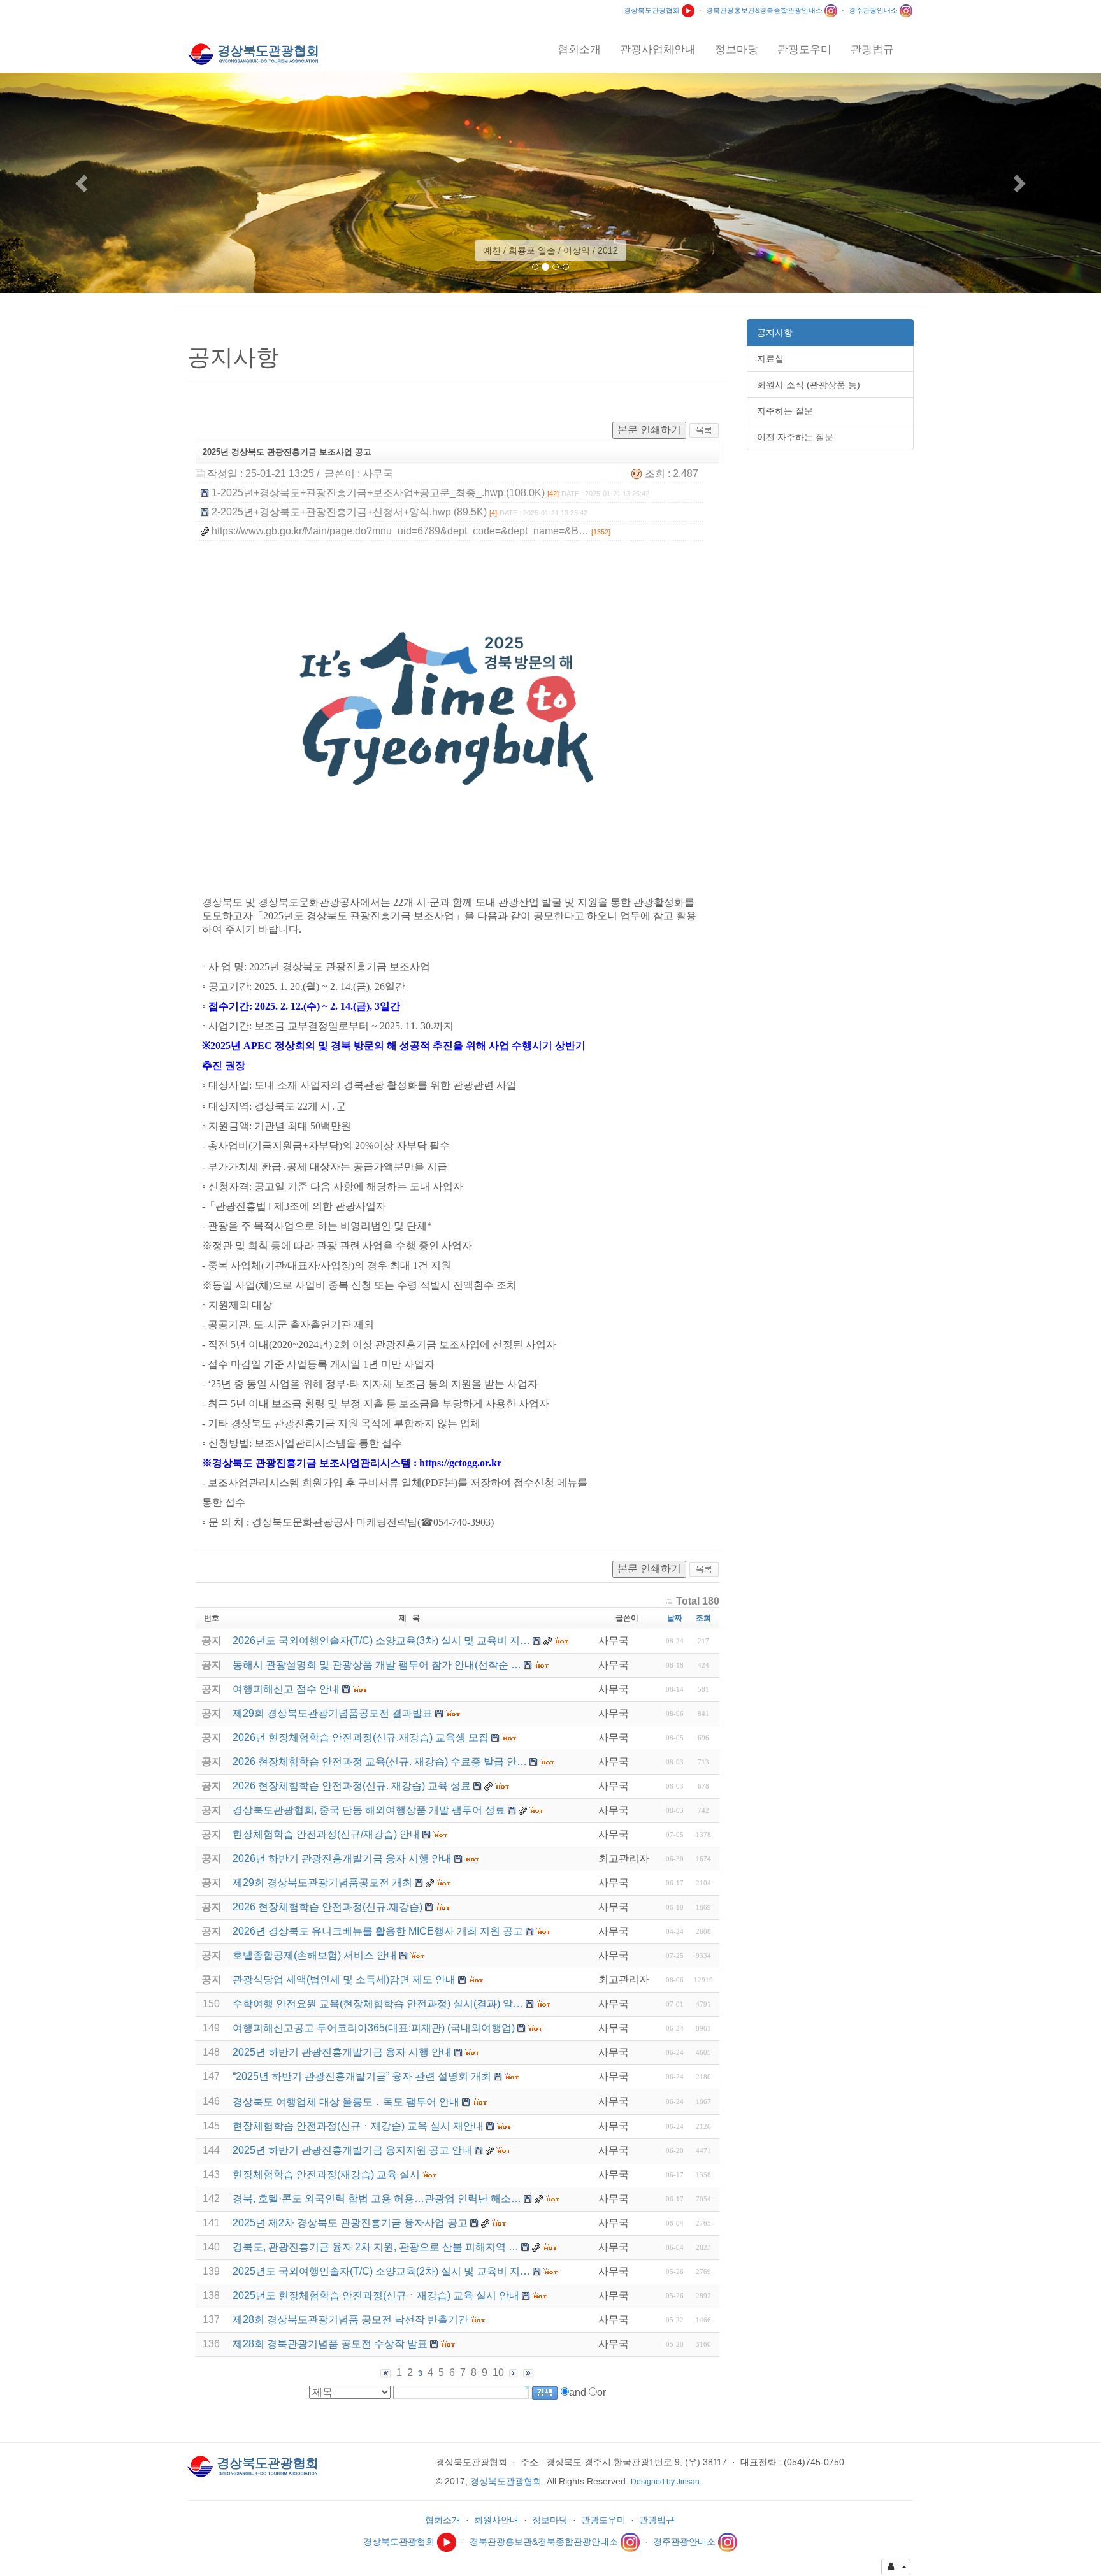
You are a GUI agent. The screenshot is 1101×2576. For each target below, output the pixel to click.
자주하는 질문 (785, 411)
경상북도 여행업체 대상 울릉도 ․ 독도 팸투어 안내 (346, 2102)
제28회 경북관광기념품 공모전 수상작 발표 (330, 2344)
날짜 (675, 1618)
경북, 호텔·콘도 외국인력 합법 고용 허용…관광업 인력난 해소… (377, 2199)
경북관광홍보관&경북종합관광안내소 (765, 10)
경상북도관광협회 (653, 10)
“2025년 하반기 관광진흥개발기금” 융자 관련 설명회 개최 (362, 2076)
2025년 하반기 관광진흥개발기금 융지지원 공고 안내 (352, 2150)
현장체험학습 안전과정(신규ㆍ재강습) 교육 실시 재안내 (358, 2126)
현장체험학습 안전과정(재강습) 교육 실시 (326, 2174)
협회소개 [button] (579, 49)
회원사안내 (496, 2520)
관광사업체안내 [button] (658, 49)
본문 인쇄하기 (649, 430)
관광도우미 (603, 2520)
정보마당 (550, 2520)
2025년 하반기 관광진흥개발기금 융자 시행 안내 (342, 2052)
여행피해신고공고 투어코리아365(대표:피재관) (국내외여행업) (374, 2028)
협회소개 (443, 2520)
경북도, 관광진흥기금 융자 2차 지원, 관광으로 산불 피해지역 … (376, 2247)
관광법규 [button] (872, 49)
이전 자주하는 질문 (795, 437)
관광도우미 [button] (804, 49)
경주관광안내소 (874, 10)
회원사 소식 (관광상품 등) (809, 385)
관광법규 (657, 2520)
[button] (83, 183)
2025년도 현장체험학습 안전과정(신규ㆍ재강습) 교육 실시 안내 (376, 2295)
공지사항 (775, 333)
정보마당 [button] (737, 49)
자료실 (770, 359)
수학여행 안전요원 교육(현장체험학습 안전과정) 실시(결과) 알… (378, 2004)
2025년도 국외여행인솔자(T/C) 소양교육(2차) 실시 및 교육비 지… (381, 2271)
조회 (703, 1618)
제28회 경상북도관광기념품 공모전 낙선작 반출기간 (350, 2320)
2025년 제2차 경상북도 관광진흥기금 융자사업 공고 (350, 2223)
